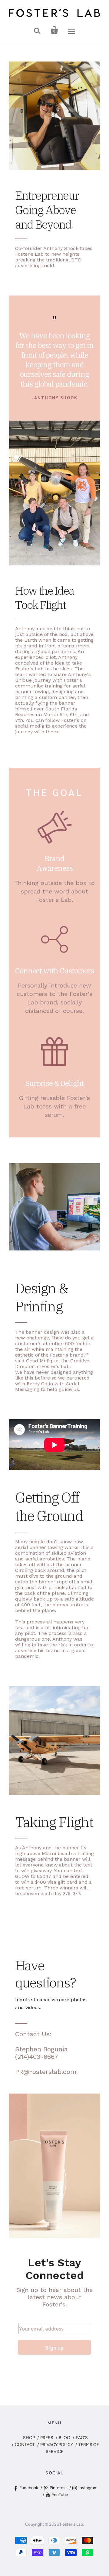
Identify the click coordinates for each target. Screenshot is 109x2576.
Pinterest (58, 2488)
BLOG (64, 2438)
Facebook (29, 2488)
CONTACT (25, 2445)
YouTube (60, 2495)
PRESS (47, 2438)
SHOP (29, 2438)
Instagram (88, 2488)
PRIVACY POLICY (57, 2445)
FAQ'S (82, 2438)
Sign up (54, 2347)
